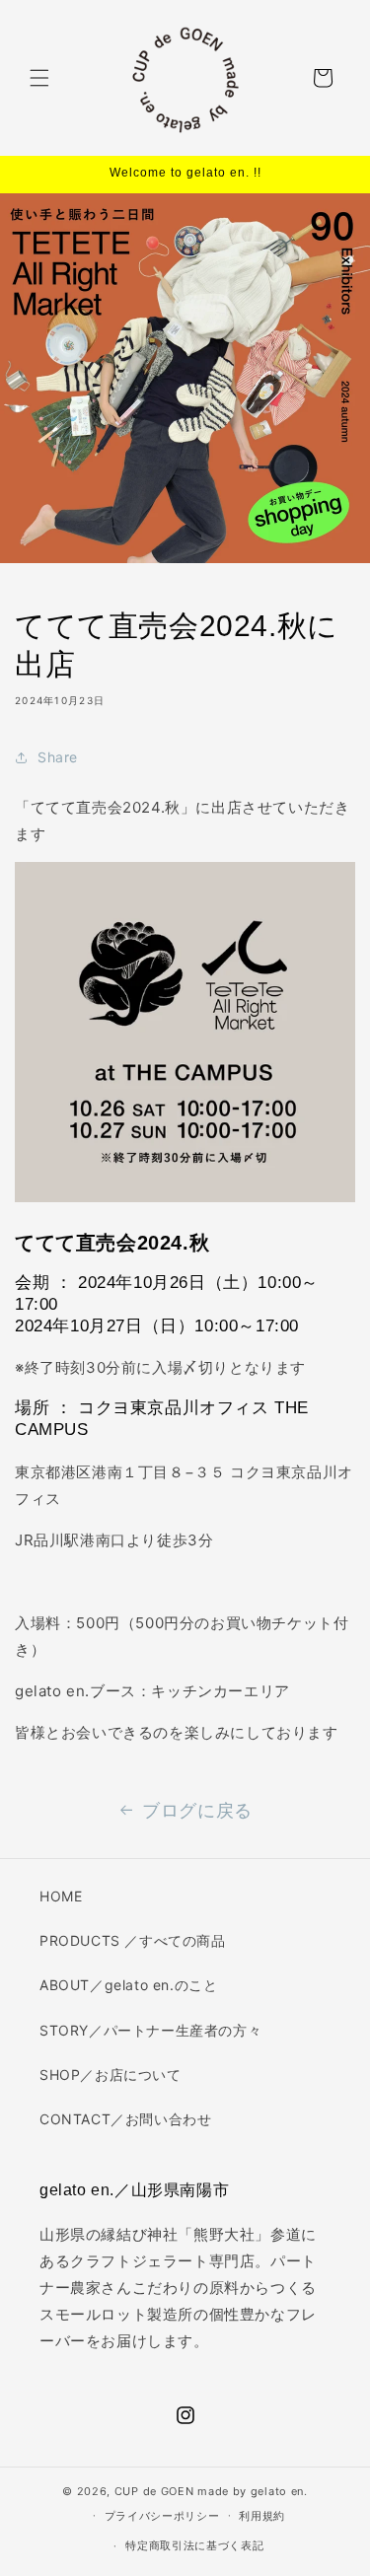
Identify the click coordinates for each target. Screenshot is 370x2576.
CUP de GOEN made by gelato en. (211, 2491)
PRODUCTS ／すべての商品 (133, 1940)
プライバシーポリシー (162, 2516)
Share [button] (58, 757)
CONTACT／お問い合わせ (125, 2119)
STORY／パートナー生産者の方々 (150, 2030)
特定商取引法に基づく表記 (194, 2545)
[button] (39, 78)
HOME (61, 1896)
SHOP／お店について (111, 2075)
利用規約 (262, 2516)
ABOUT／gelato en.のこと (128, 1985)
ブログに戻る (197, 1810)
